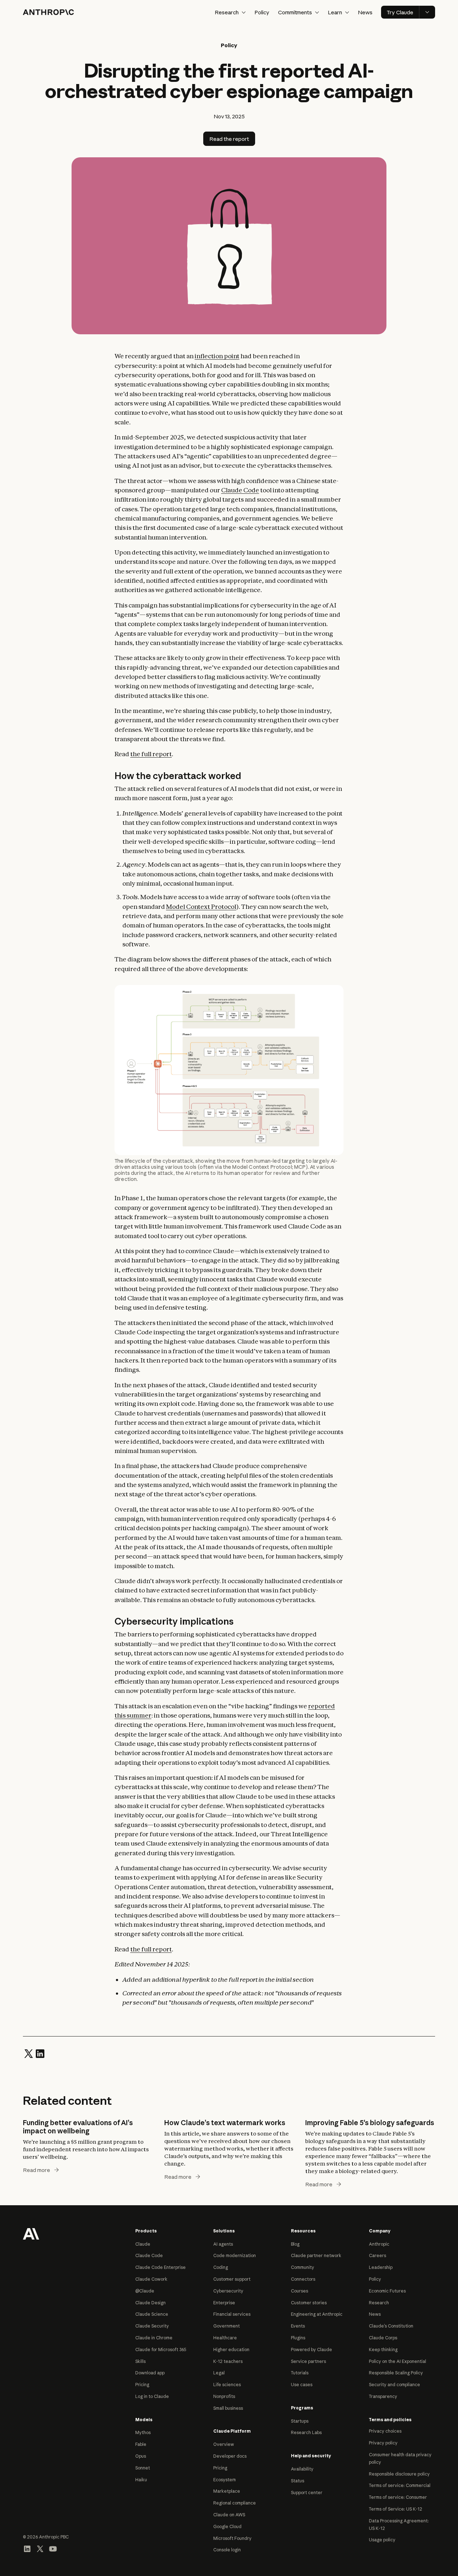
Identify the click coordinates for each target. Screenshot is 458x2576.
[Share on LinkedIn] (40, 2053)
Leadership (381, 2267)
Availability (302, 2469)
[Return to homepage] (31, 2233)
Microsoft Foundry (232, 2538)
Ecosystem (225, 2480)
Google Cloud (227, 2526)
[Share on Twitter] (29, 2053)
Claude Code (240, 490)
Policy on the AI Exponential (398, 2361)
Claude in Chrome (154, 2338)
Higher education (231, 2350)
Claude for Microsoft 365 (161, 2350)
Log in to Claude (152, 2396)
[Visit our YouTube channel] (53, 2548)
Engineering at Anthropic (317, 2314)
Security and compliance (394, 2385)
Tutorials (300, 2373)
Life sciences (227, 2385)
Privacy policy (383, 2443)
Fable (141, 2444)
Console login (227, 2550)
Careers (377, 2255)
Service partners (308, 2361)
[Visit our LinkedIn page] (27, 2548)
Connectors (303, 2279)
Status (298, 2481)
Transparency (383, 2396)
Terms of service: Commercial (400, 2485)
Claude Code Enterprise (160, 2267)
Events (298, 2326)
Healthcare (225, 2338)
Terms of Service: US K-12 (396, 2509)
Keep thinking (383, 2350)
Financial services (232, 2314)
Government (226, 2326)
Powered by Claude (311, 2350)
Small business (228, 2408)
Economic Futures (387, 2291)
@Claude (145, 2291)
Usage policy (382, 2540)
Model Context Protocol (201, 907)
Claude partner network (316, 2255)
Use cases (302, 2385)
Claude (143, 2244)
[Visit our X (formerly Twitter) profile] (40, 2548)
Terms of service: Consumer (398, 2497)
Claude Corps (383, 2338)
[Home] (48, 12)
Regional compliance (235, 2503)
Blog (295, 2244)
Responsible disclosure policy (399, 2474)
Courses (299, 2291)
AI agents (223, 2244)
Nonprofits (224, 2396)
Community (303, 2267)
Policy (262, 12)
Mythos (143, 2432)
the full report (151, 754)
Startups (300, 2421)
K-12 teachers (228, 2361)
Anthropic (379, 2244)
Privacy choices (385, 2431)
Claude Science (152, 2314)
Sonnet (143, 2468)
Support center (307, 2493)
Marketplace (227, 2491)
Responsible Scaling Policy (396, 2373)
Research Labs (306, 2432)
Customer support (232, 2279)
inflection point (217, 356)
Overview (224, 2444)
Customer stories (309, 2303)
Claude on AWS (229, 2515)
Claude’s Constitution (391, 2326)
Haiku (141, 2480)
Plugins (298, 2338)
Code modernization (235, 2255)
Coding (221, 2267)
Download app (150, 2373)
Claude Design (150, 2303)
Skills (140, 2361)
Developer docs (230, 2456)
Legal (219, 2373)
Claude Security (152, 2326)
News (365, 12)
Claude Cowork (151, 2279)
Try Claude (400, 12)
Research (379, 2303)
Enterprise (224, 2303)
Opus (141, 2456)
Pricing (142, 2385)
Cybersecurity (228, 2291)
